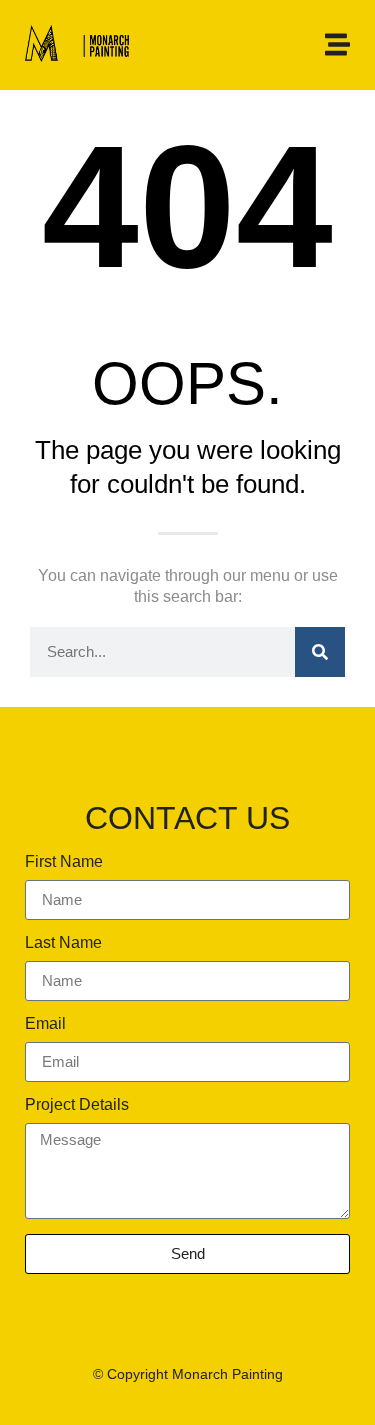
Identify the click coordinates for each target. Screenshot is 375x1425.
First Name (64, 862)
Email (45, 1024)
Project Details (77, 1105)
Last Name (63, 943)
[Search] (320, 652)
